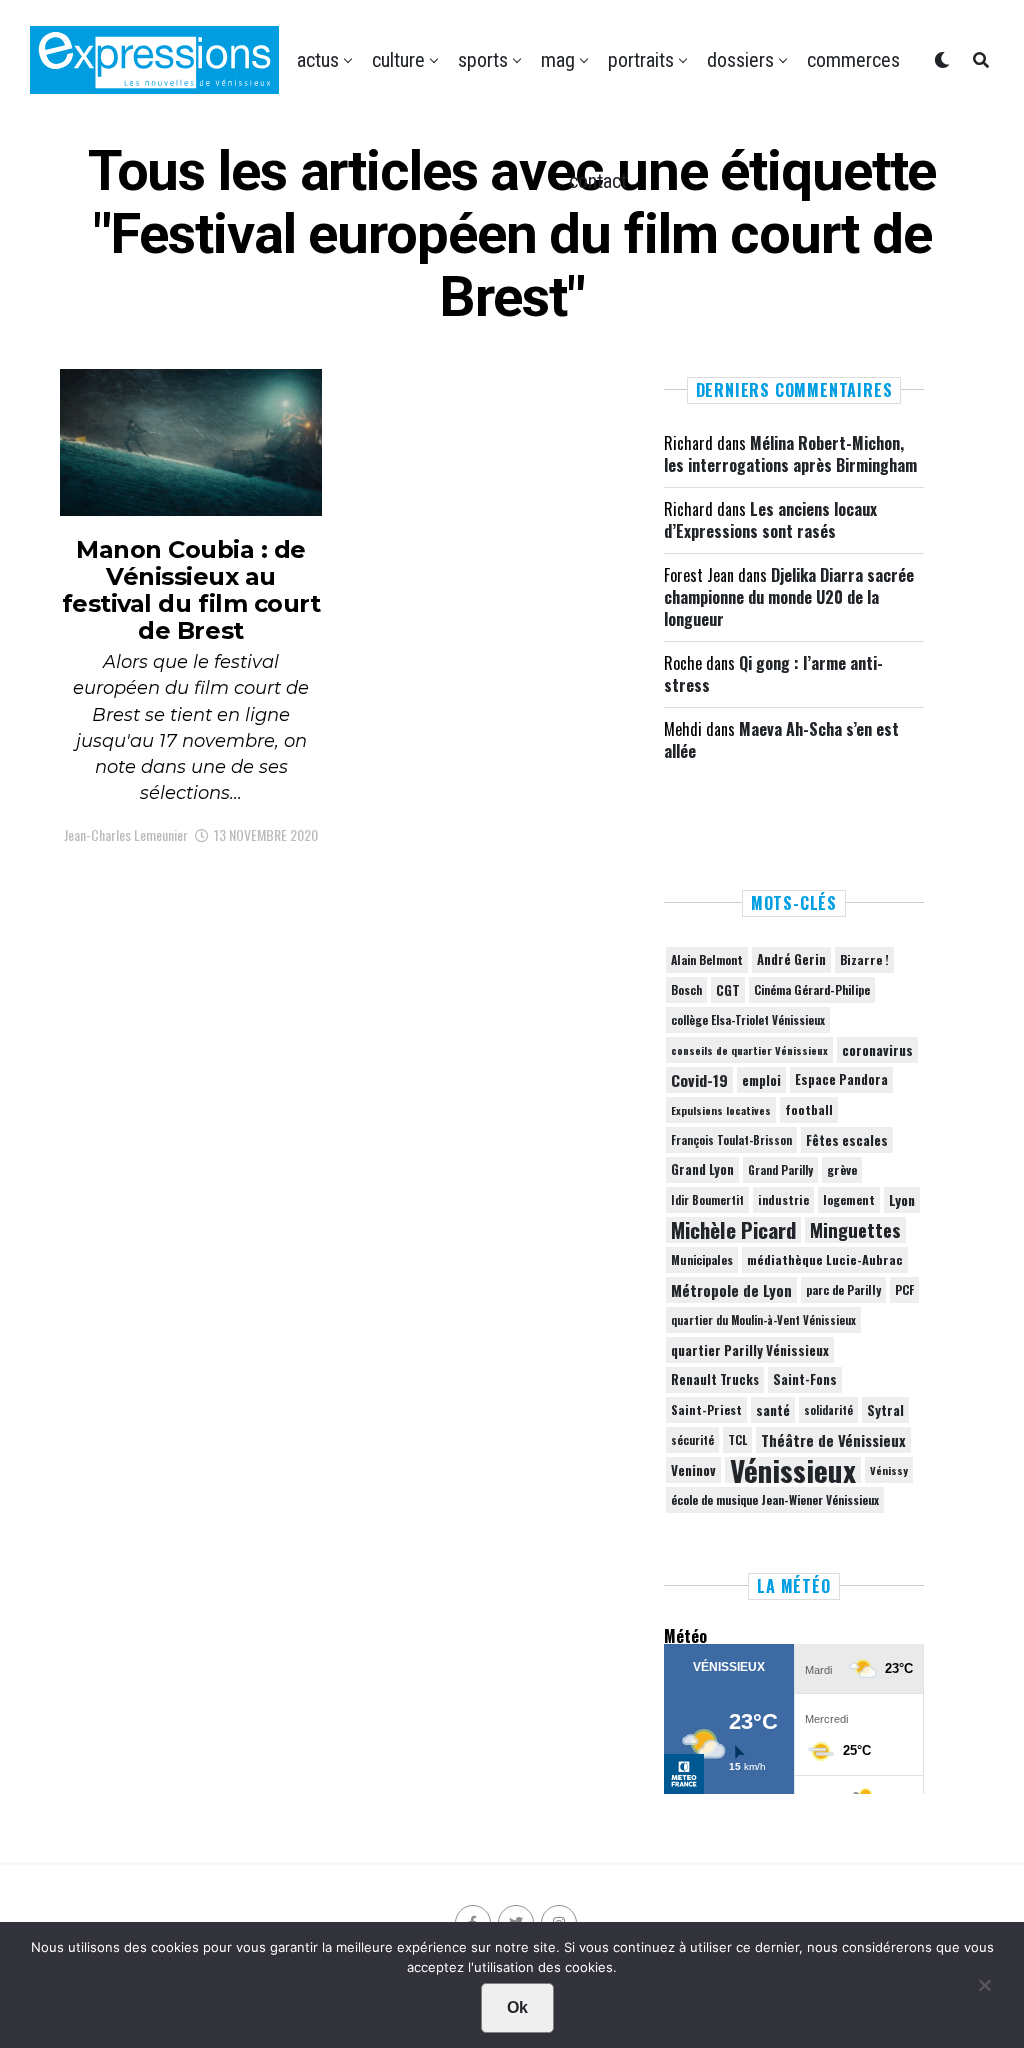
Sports (483, 60)
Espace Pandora (841, 1079)
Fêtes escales (847, 1140)
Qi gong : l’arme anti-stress (773, 674)
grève (842, 1169)
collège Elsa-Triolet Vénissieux (748, 1019)
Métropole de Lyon (731, 1290)
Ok (517, 2007)
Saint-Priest (706, 1410)
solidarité (828, 1410)
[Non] (984, 1990)
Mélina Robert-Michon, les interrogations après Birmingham (790, 454)
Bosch (686, 989)
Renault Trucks (715, 1379)
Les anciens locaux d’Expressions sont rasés (770, 520)
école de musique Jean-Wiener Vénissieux (775, 1499)
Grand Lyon (702, 1169)
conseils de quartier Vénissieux (749, 1050)
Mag (558, 60)
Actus (318, 60)
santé (773, 1410)
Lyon (902, 1200)
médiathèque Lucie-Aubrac (825, 1259)
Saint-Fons (805, 1379)
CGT (728, 990)
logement (849, 1200)
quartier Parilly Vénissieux (750, 1350)
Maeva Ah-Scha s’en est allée (781, 740)
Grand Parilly (780, 1170)
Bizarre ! (864, 959)
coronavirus (877, 1050)
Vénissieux (793, 1470)
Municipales (702, 1259)
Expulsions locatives (721, 1110)
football (809, 1109)
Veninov (693, 1470)
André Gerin (791, 959)
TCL (737, 1439)
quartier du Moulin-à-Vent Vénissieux (763, 1320)
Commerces (853, 60)
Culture (398, 60)
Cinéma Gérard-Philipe (812, 989)
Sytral (885, 1410)
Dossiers (740, 60)
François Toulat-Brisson (731, 1140)
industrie (783, 1199)
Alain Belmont (707, 959)
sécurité (692, 1440)
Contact (598, 181)
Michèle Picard (733, 1230)
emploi (761, 1080)
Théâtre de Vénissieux (833, 1440)
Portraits (641, 60)
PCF (904, 1290)
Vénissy (889, 1470)
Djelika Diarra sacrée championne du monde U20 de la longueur (789, 597)
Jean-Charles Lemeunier (126, 834)
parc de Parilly (843, 1289)
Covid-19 (699, 1080)
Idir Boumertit (707, 1200)
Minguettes (855, 1230)
